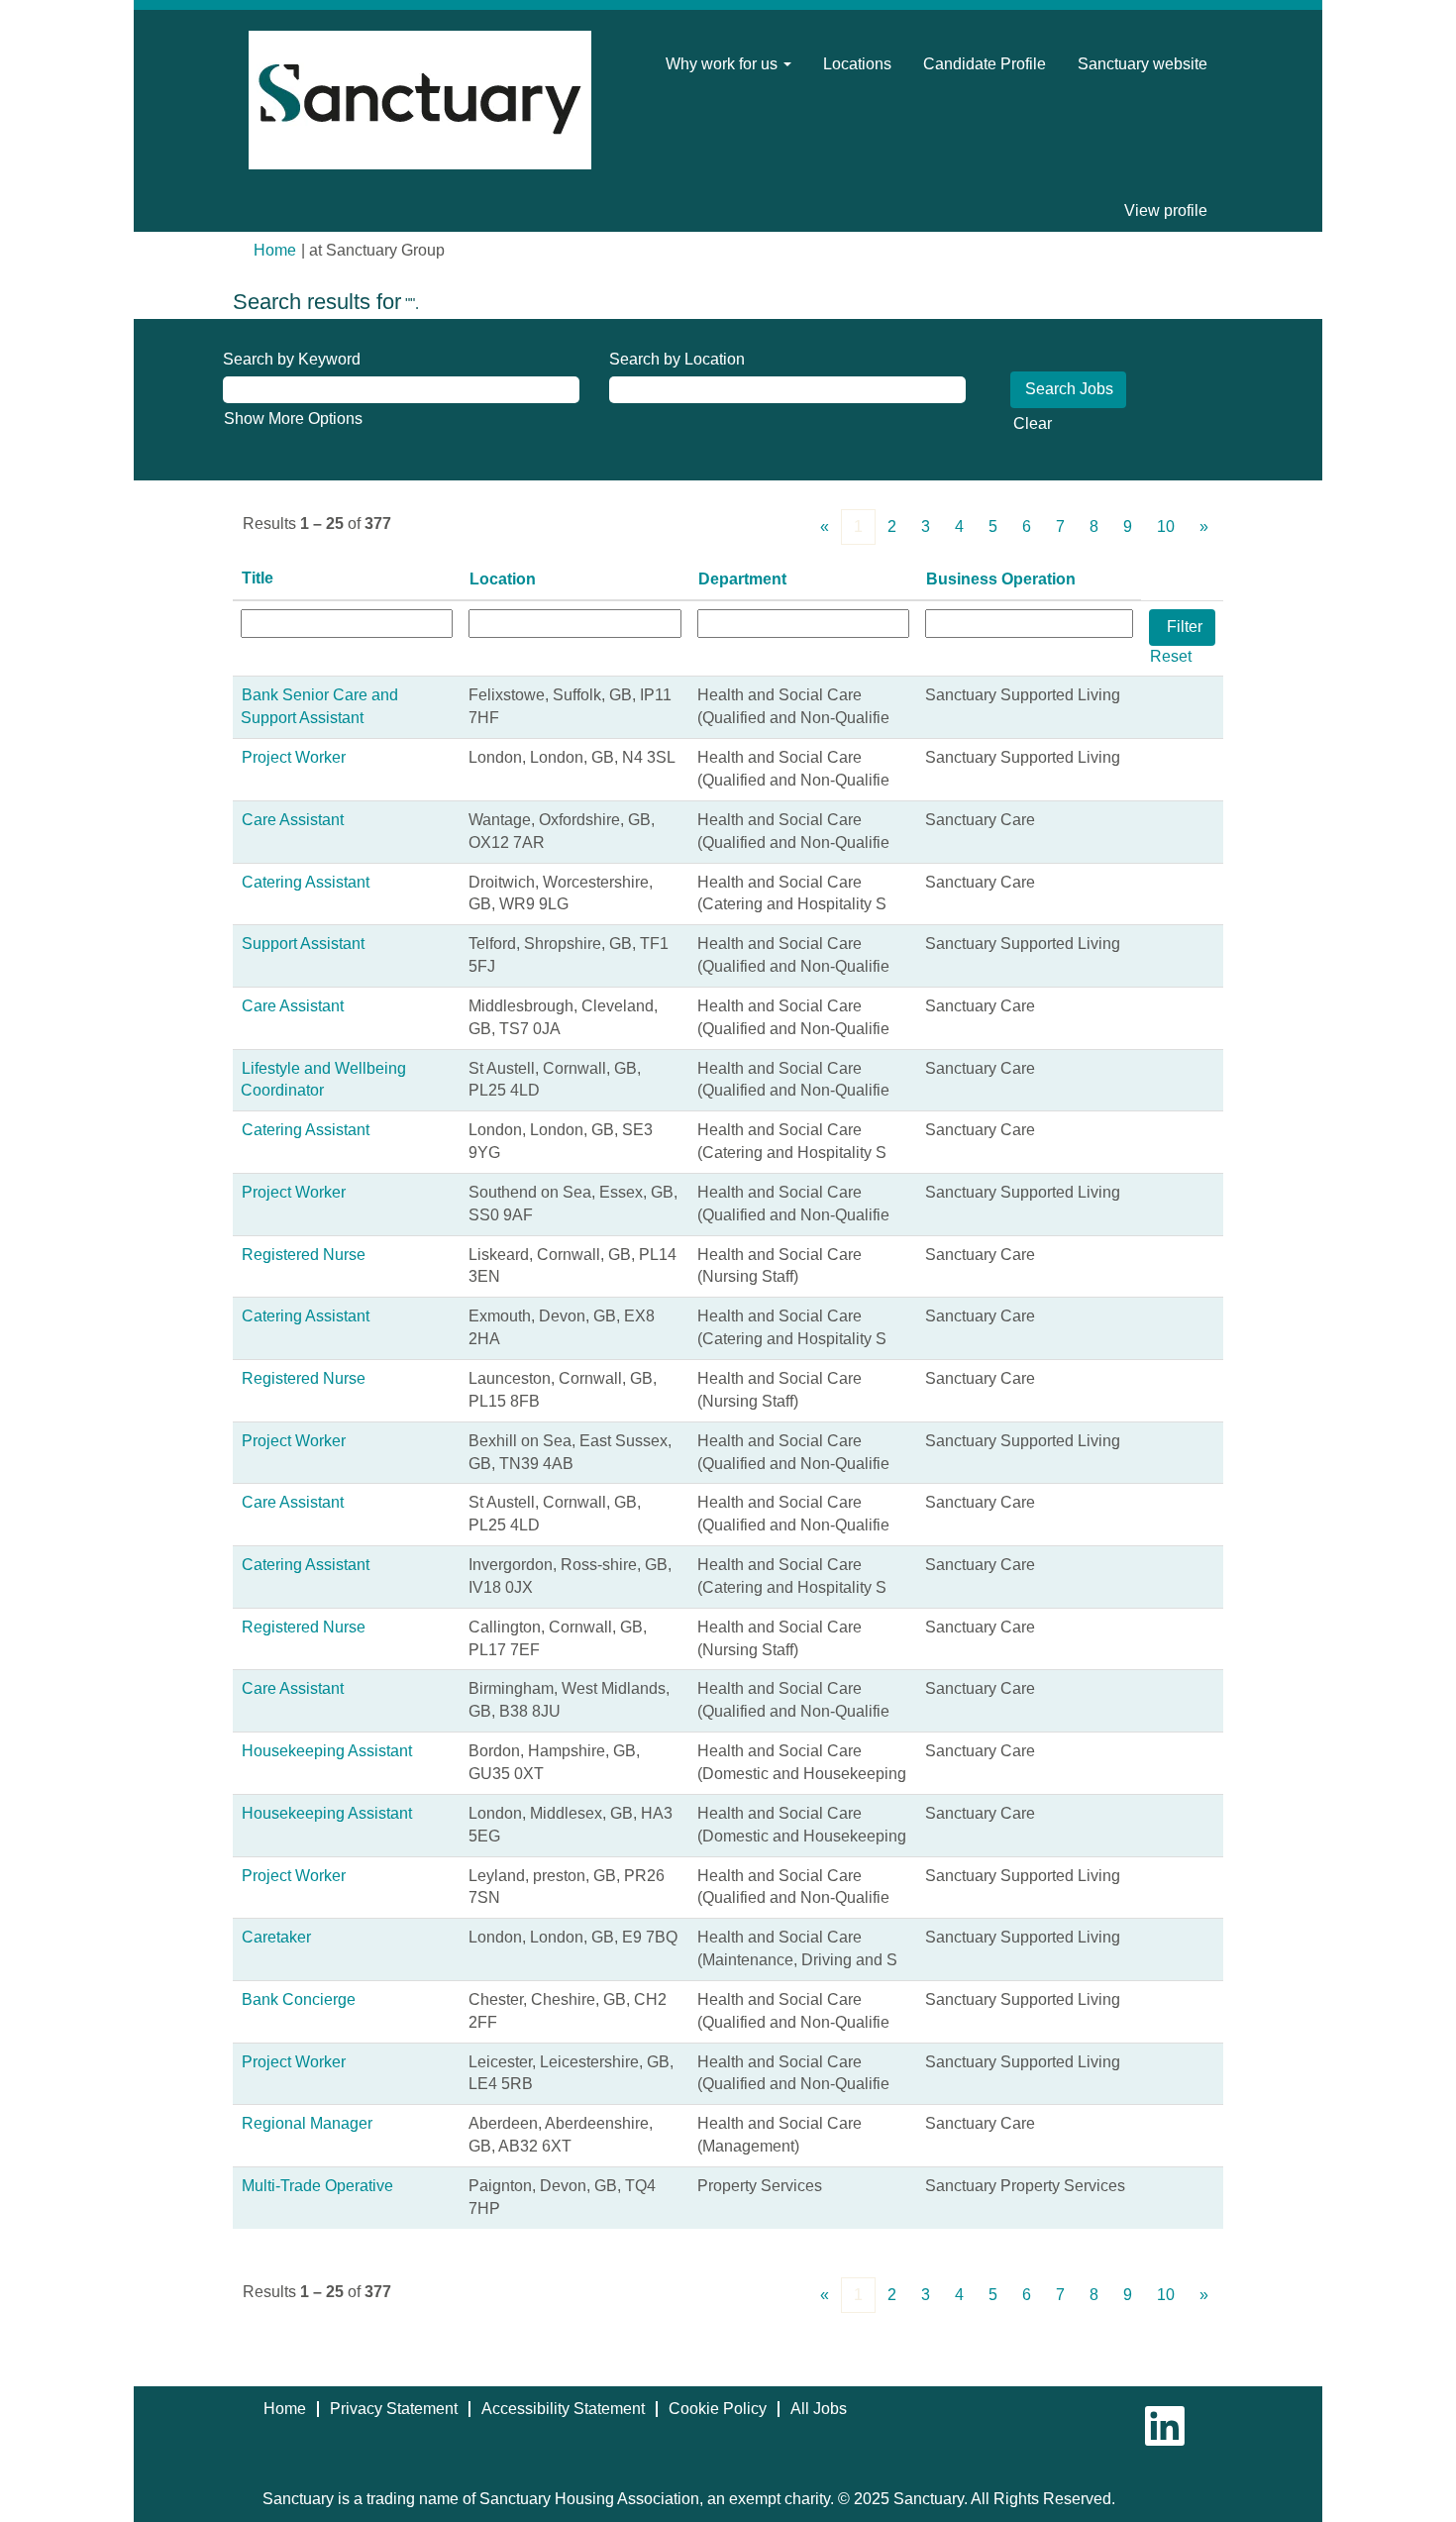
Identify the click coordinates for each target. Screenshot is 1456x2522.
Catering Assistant (306, 882)
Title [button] (258, 578)
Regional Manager (307, 2123)
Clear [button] (1033, 423)
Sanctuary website (1143, 64)
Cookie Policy (718, 2409)
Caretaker (276, 1937)
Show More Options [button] (293, 419)
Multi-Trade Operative (317, 2186)
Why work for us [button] (724, 64)
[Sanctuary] (420, 100)
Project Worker (294, 757)
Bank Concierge (299, 1999)
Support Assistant (303, 944)
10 (1166, 526)
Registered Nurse (304, 1255)
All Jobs (819, 2409)
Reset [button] (1171, 656)
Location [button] (503, 579)
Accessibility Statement (563, 2409)
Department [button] (742, 579)
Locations (857, 64)
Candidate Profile (985, 64)
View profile (1166, 210)
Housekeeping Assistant (327, 1751)
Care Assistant (293, 820)
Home (275, 250)
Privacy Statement (394, 2409)
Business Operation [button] (1001, 579)
